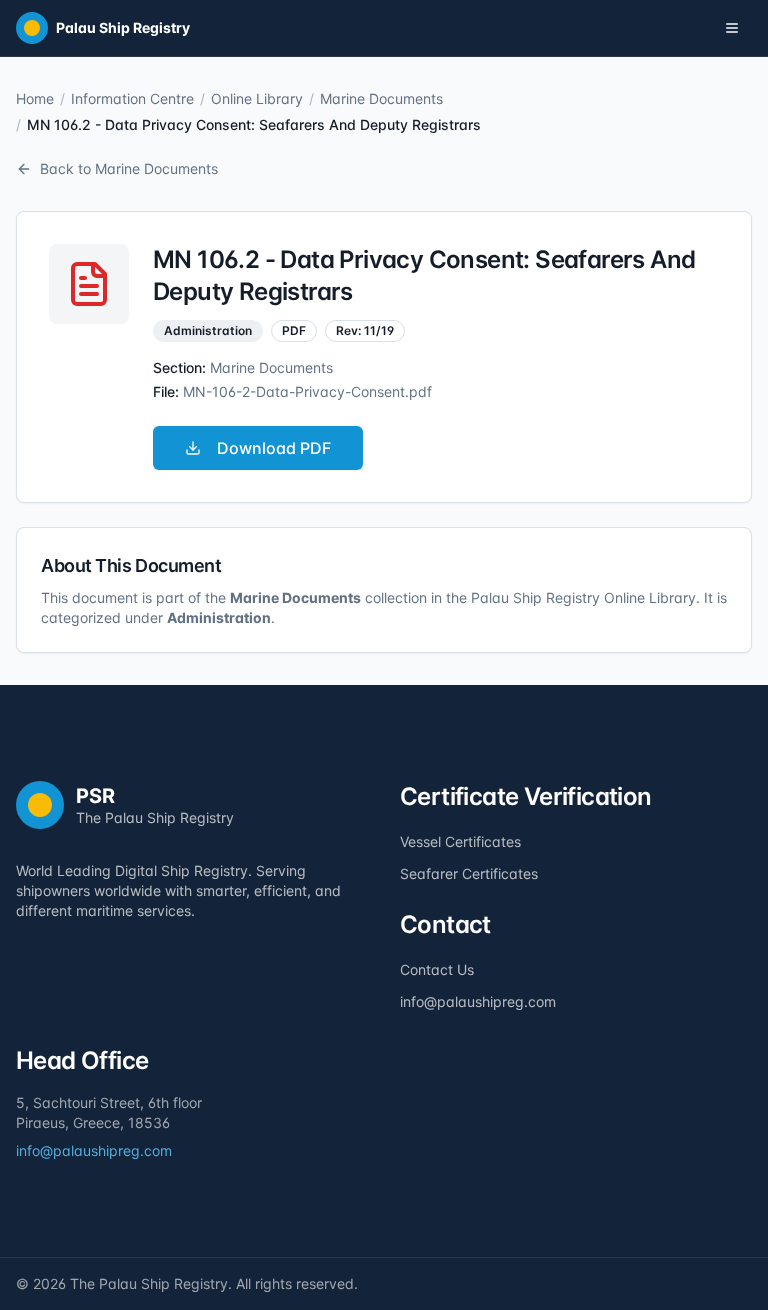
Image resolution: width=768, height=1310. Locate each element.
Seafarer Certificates (469, 873)
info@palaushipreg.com (478, 1001)
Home (35, 98)
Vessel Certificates (460, 841)
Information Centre (132, 98)
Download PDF (274, 448)
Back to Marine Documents (129, 168)
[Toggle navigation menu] (732, 28)
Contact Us (437, 969)
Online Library (257, 98)
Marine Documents (381, 98)
